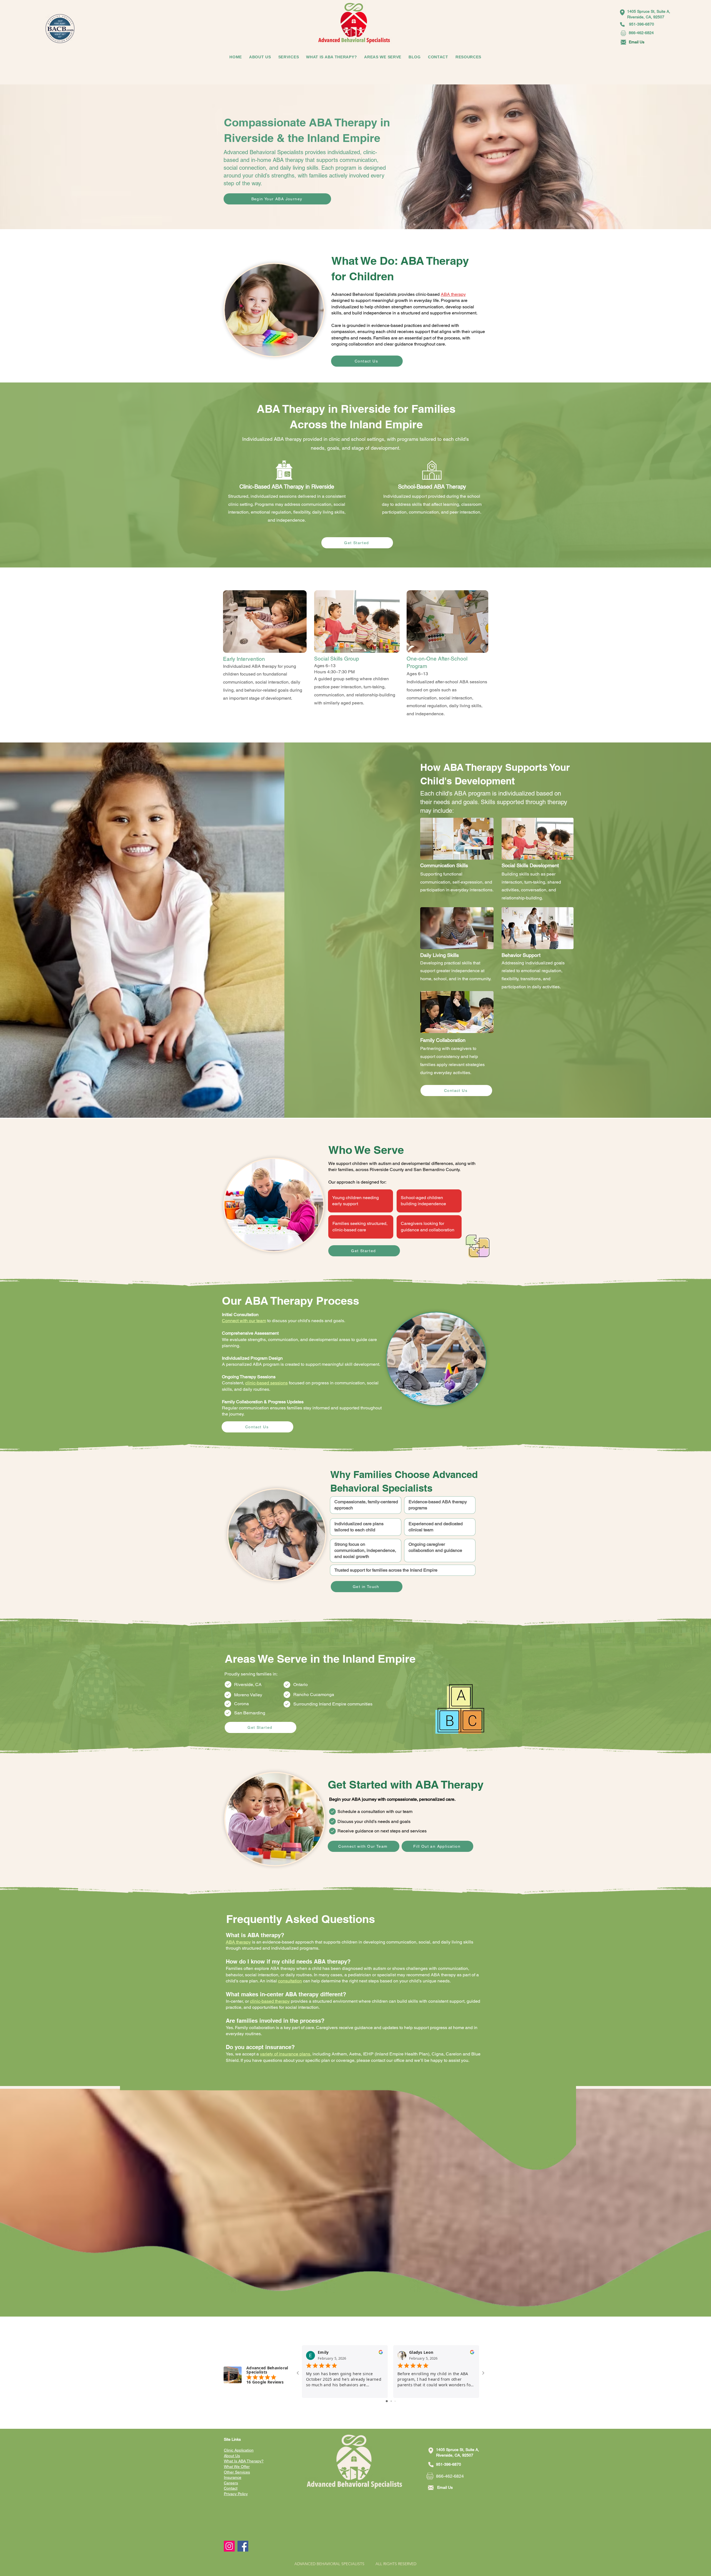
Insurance (233, 2477)
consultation (290, 1981)
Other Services (237, 2472)
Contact (231, 2488)
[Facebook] (243, 2546)
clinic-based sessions (266, 1383)
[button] (438, 57)
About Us (232, 2456)
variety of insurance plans (285, 2054)
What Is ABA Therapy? (244, 2461)
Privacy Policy (236, 2494)
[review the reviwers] (381, 2353)
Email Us (637, 42)
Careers (231, 2483)
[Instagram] (229, 2546)
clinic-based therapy (270, 2001)
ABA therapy (453, 294)
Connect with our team (244, 1321)
